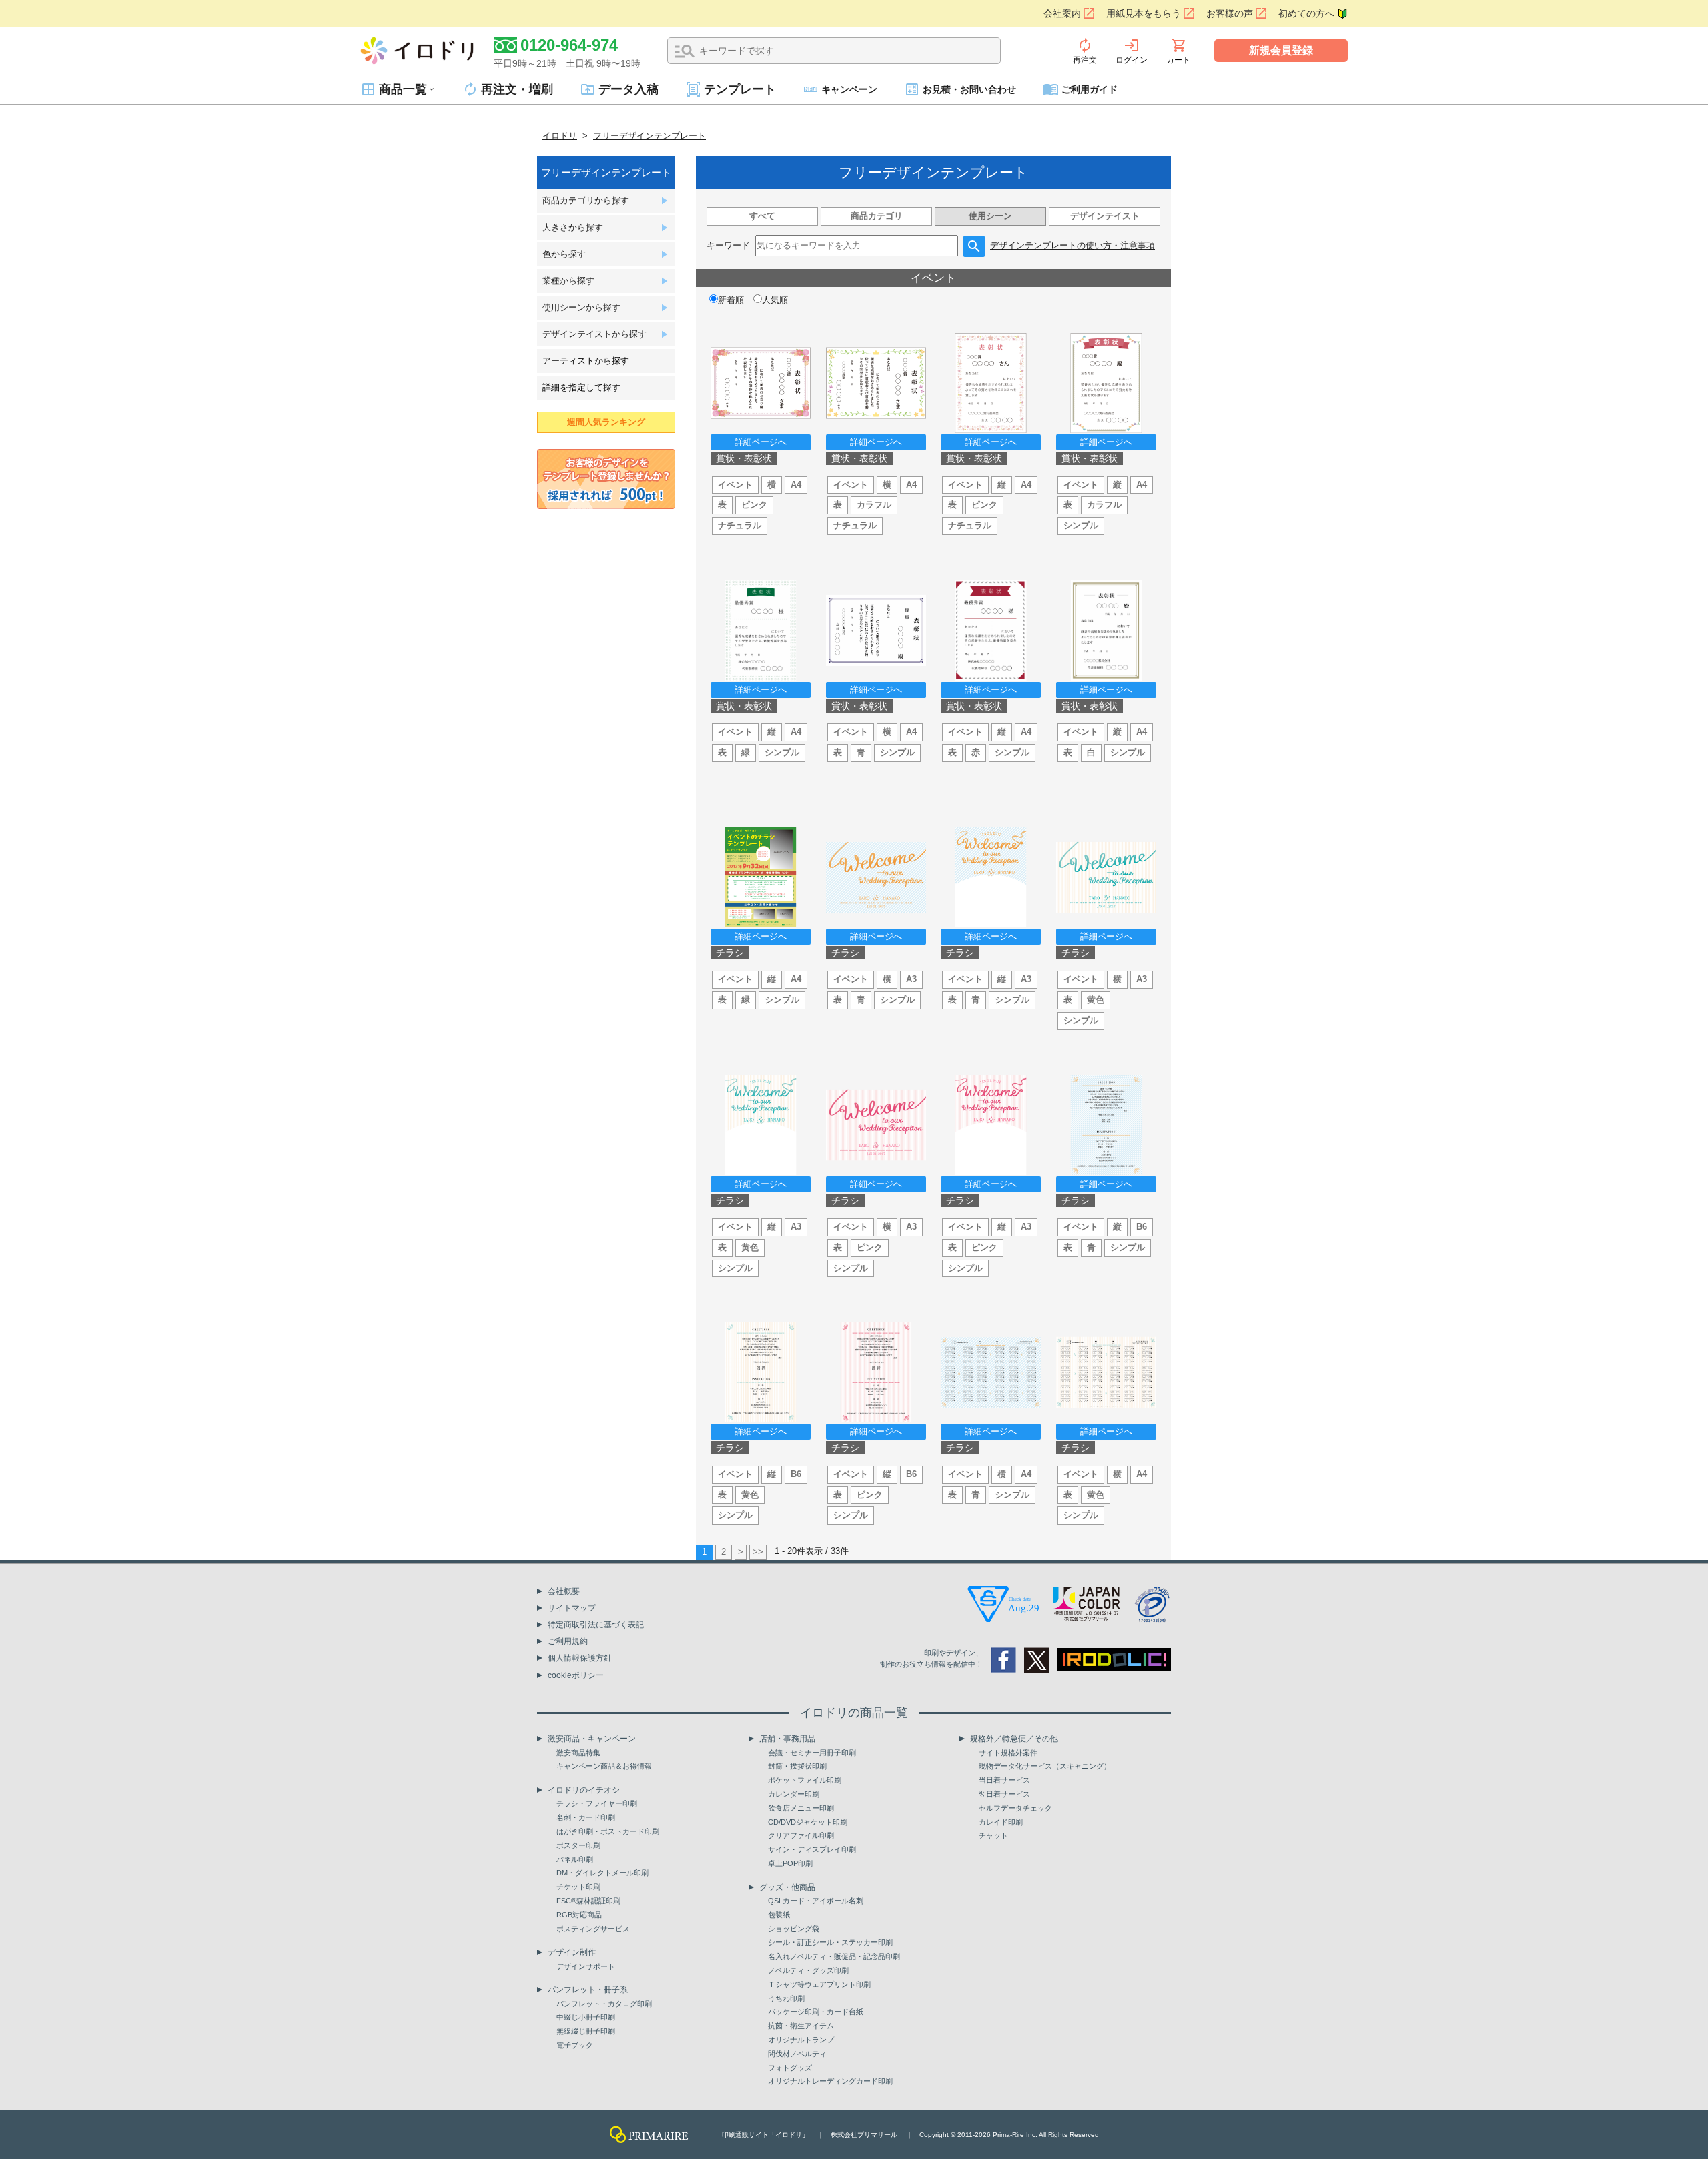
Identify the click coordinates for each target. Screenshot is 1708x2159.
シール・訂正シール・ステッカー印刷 (830, 1942)
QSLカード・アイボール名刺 (816, 1901)
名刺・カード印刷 (586, 1817)
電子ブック (575, 2045)
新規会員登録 (1281, 50)
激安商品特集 (578, 1753)
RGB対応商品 (579, 1915)
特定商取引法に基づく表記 (596, 1625)
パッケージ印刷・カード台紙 (816, 2012)
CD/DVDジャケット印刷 (808, 1822)
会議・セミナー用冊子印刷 (812, 1753)
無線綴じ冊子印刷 (586, 2031)
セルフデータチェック (1015, 1808)
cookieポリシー (576, 1675)
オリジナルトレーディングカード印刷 (830, 2081)
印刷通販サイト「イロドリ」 (765, 2135)
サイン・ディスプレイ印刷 (812, 1849)
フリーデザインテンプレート (650, 136)
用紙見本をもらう (1144, 13)
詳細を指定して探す (581, 387)
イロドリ (560, 136)
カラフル (874, 505)
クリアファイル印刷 (801, 1835)
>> (758, 1552)
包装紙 (779, 1915)
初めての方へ (1306, 13)
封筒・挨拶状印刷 (797, 1766)
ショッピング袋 (794, 1929)
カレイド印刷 (1001, 1822)
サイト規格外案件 (1008, 1753)
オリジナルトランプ (801, 2040)
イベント (735, 485)
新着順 (731, 300)
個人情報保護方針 (580, 1658)
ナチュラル (740, 525)
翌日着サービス (1004, 1794)
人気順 (775, 300)
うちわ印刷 (786, 1998)
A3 (911, 979)
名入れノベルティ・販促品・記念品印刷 (834, 1956)
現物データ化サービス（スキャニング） (1045, 1766)
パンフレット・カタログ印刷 (604, 2004)
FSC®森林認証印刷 (588, 1901)
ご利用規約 (568, 1641)
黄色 (1096, 1000)
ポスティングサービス (593, 1929)
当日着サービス (1004, 1780)
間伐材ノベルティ (797, 2054)
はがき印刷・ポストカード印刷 (608, 1831)
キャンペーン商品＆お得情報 (604, 1766)
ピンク (754, 505)
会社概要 (564, 1591)
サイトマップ (572, 1608)
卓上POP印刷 (790, 1863)
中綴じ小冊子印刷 (586, 2017)
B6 (1142, 1227)
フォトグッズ (790, 2068)
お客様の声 (1230, 13)
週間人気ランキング (606, 422)
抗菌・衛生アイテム (801, 2026)
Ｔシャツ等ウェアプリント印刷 (819, 1984)
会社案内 (1062, 13)
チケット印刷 (578, 1887)
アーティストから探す (586, 361)
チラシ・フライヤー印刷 (597, 1803)
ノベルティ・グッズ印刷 (808, 1970)
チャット (993, 1835)
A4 (796, 485)
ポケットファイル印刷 (805, 1780)
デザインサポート (586, 1966)
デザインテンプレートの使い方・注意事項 (1073, 245)
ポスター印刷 (578, 1845)
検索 (685, 51)
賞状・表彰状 (744, 458)
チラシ (730, 953)
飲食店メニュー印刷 (801, 1808)
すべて (762, 216)
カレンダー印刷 (794, 1794)
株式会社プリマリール (864, 2135)
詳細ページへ (761, 442)
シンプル (1081, 525)
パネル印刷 (575, 1859)
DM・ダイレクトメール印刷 (602, 1873)
